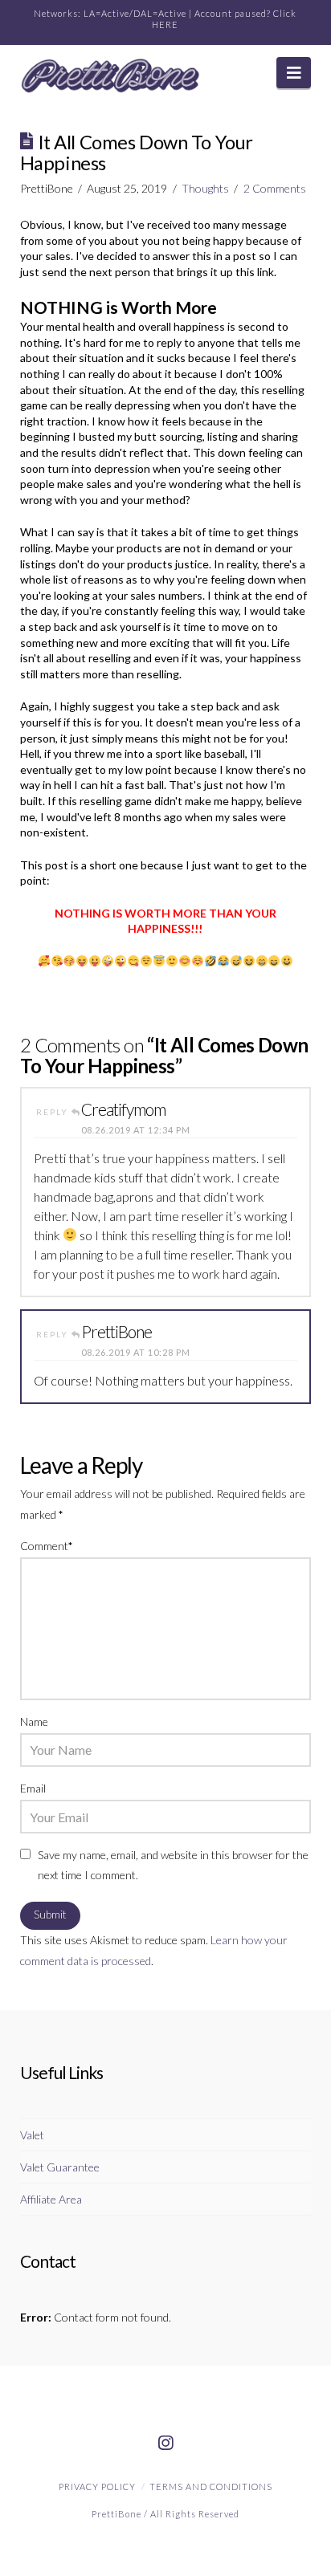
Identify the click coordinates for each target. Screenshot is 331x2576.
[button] (294, 73)
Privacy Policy (97, 2486)
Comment (47, 1546)
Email (33, 1788)
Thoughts (205, 188)
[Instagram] (165, 2444)
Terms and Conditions (211, 2486)
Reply (54, 1112)
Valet (32, 2135)
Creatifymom (123, 1109)
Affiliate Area (51, 2199)
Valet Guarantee (60, 2167)
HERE (165, 24)
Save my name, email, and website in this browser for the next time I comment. (173, 1865)
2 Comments (275, 188)
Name (34, 1721)
